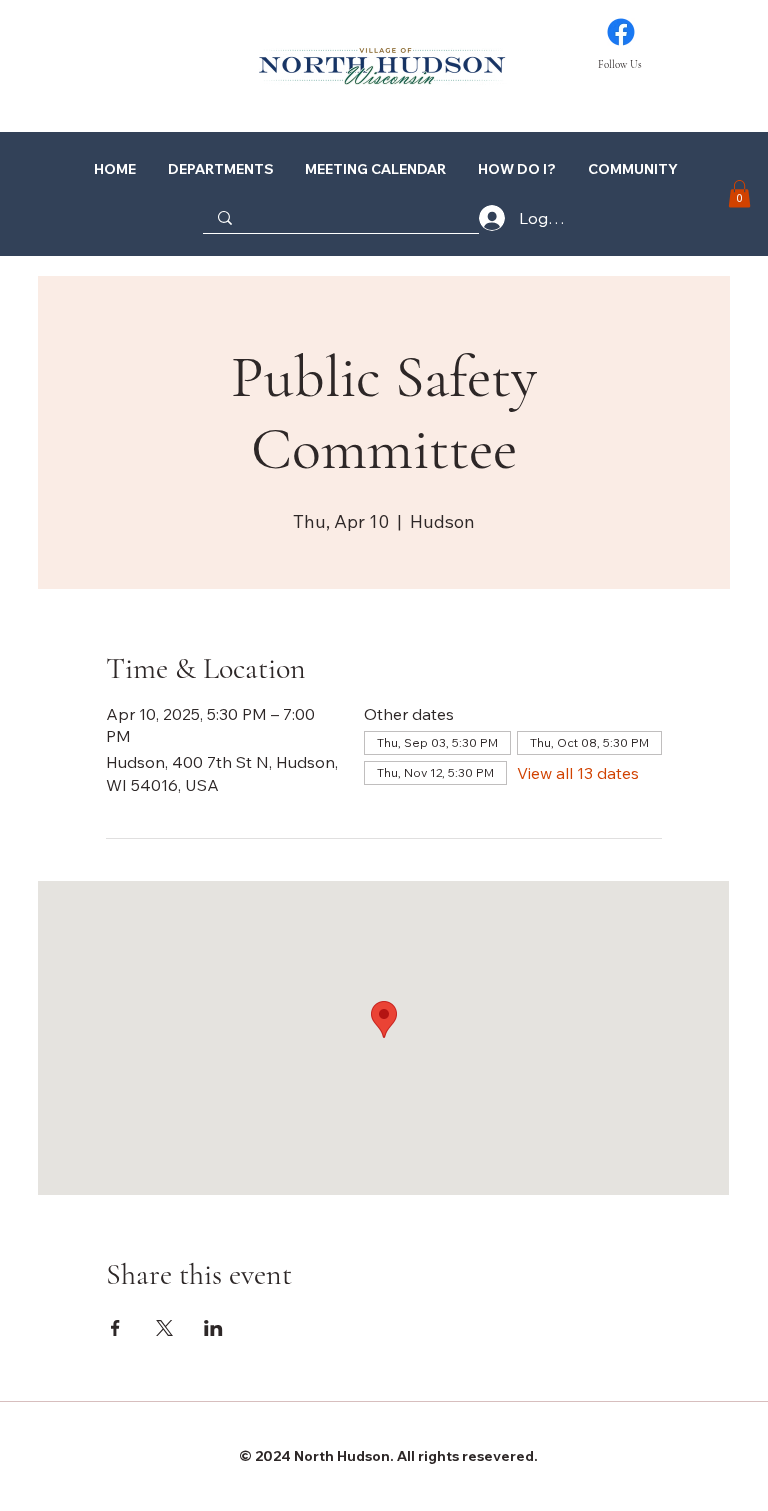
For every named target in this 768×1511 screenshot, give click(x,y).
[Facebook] (621, 32)
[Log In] (472, 218)
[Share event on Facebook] (115, 1328)
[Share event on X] (164, 1328)
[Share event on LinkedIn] (213, 1328)
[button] (515, 169)
